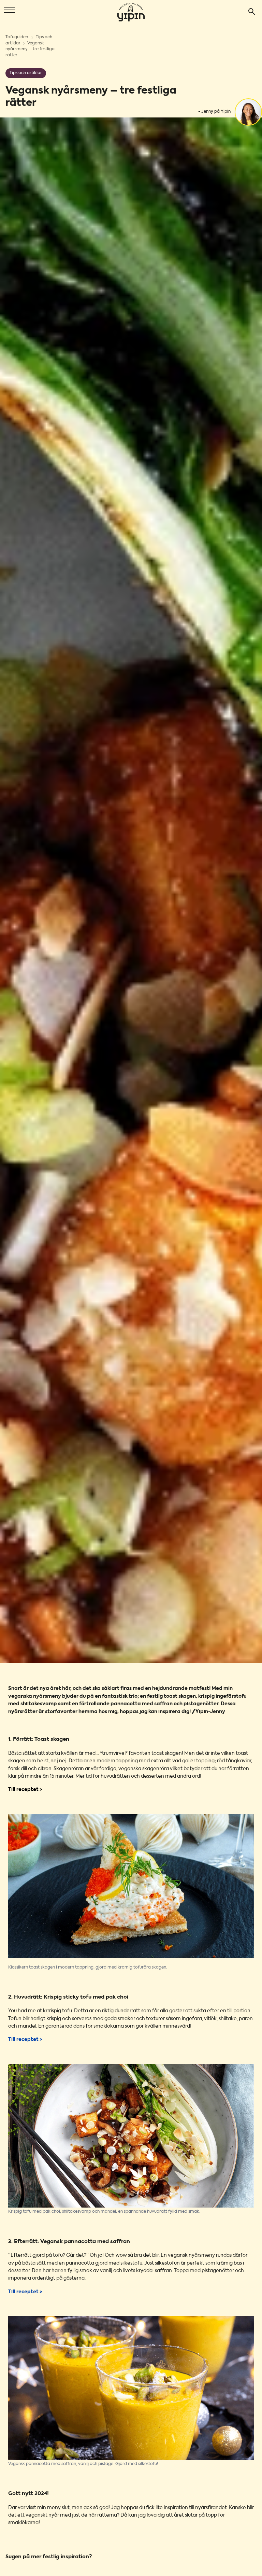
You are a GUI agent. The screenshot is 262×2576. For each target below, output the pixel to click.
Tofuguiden (17, 37)
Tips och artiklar (26, 73)
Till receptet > (25, 1790)
